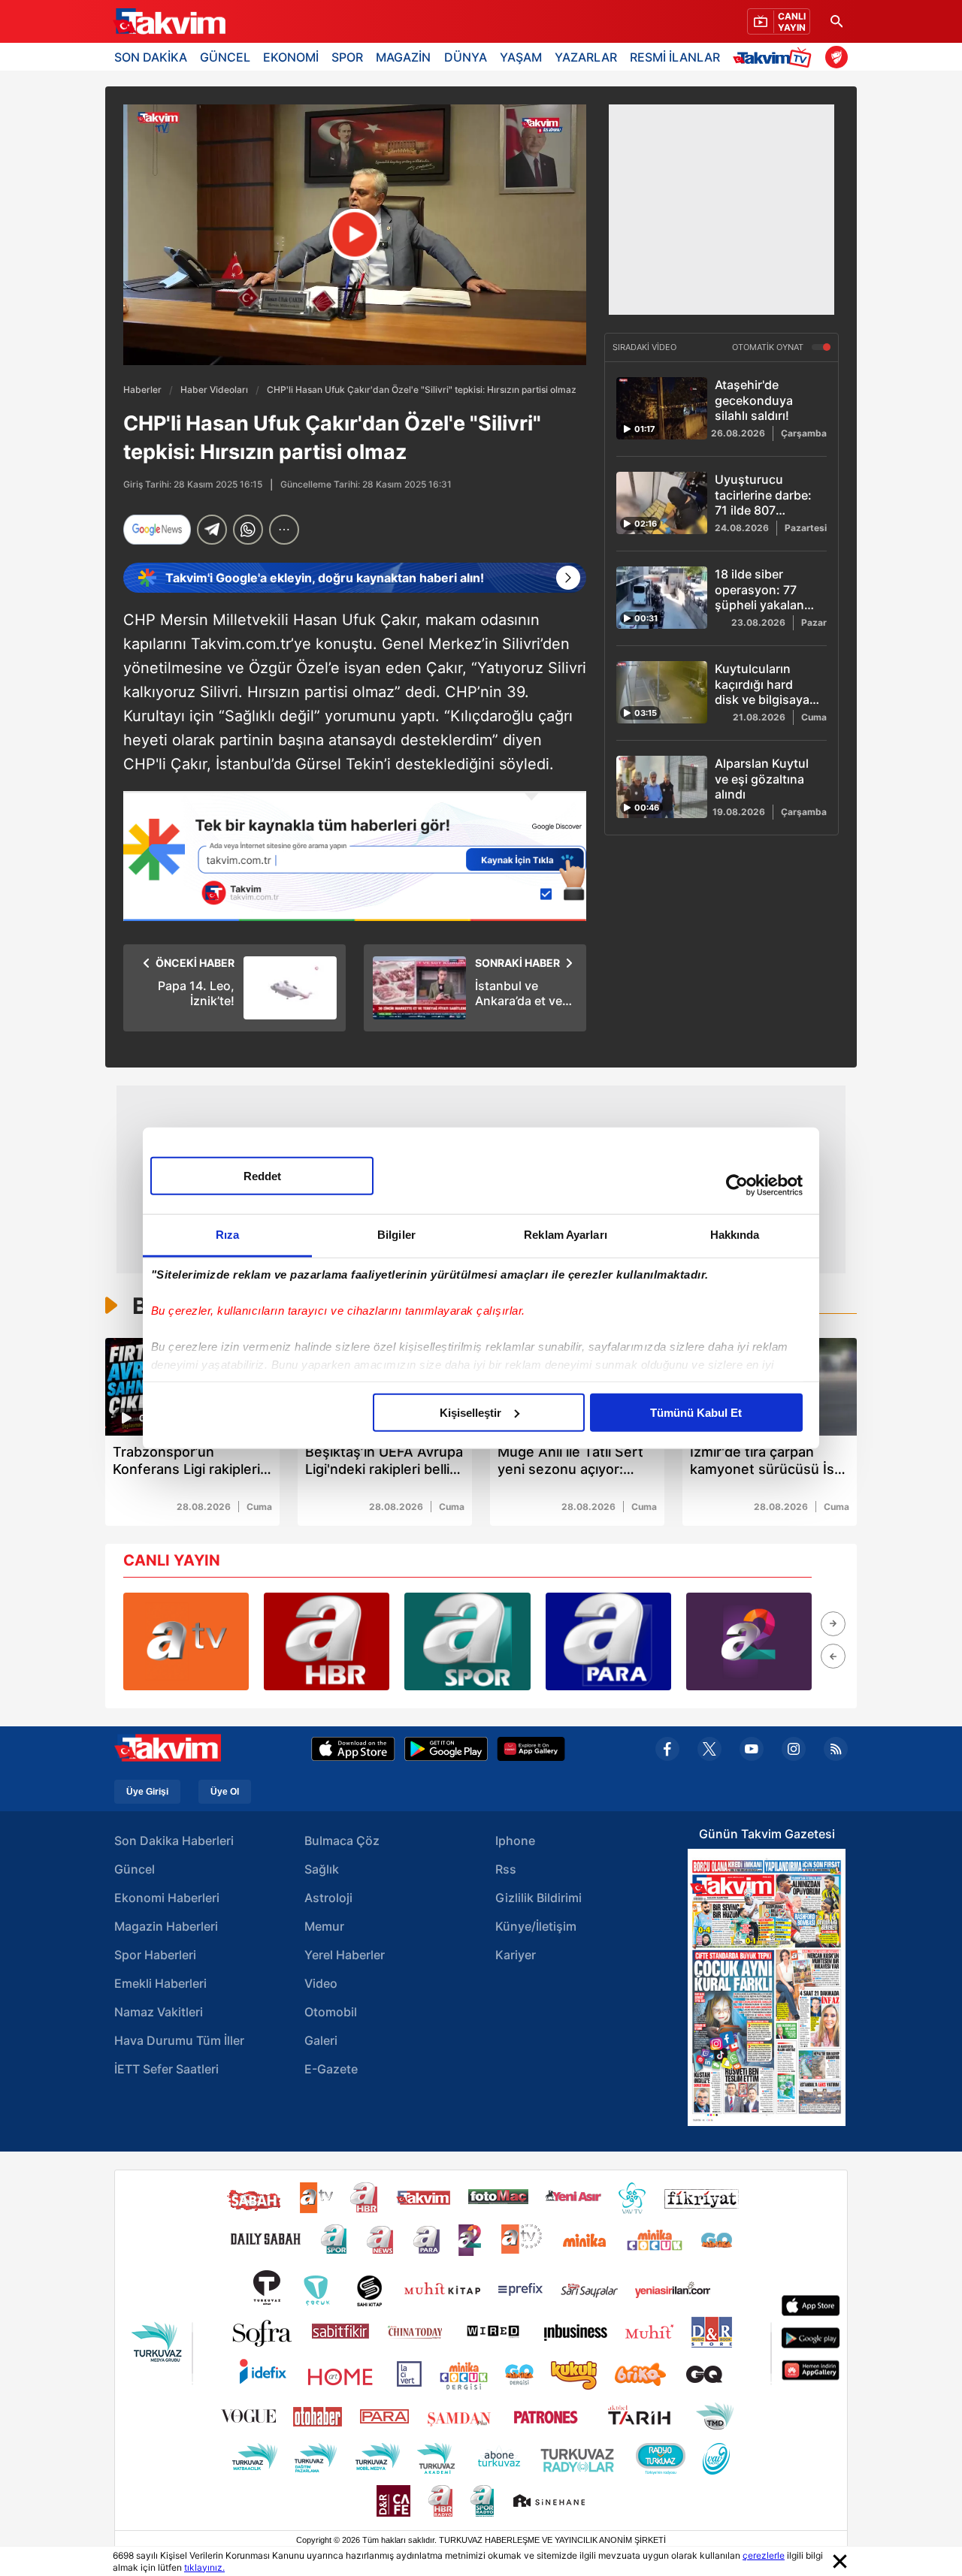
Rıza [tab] (227, 1234)
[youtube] (752, 1749)
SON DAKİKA (151, 57)
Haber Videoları (214, 390)
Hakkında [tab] (735, 1234)
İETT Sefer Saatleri (166, 2069)
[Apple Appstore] (353, 1749)
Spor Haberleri (155, 1955)
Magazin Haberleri (166, 1926)
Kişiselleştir (470, 1412)
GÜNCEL (225, 57)
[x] (709, 1749)
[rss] (836, 1749)
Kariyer (516, 1955)
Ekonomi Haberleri (167, 1898)
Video (321, 1983)
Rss (506, 1869)
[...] (284, 530)
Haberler (142, 390)
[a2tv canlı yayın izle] (749, 1641)
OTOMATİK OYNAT (769, 348)
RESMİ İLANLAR (675, 57)
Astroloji (328, 1898)
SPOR (347, 57)
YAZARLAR (586, 57)
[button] (833, 1624)
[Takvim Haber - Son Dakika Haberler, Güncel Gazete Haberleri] (169, 22)
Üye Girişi (147, 1792)
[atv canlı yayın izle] (186, 1641)
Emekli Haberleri (160, 1983)
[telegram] (212, 530)
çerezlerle (764, 2555)
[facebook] (667, 1749)
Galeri (321, 2040)
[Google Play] (446, 1749)
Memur (324, 1926)
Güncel (135, 1869)
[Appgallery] (531, 1749)
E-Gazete (331, 2069)
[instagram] (794, 1749)
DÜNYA (466, 57)
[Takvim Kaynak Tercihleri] (355, 856)
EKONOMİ (291, 57)
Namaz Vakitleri (159, 2012)
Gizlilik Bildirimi (538, 1898)
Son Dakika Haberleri (174, 1841)
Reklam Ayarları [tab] (566, 1234)
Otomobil (331, 2012)
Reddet (262, 1175)
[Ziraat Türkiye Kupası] (836, 57)
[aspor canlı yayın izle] (467, 1641)
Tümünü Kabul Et (696, 1412)
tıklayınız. (204, 2567)
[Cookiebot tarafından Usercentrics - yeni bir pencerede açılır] (737, 1185)
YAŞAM (521, 57)
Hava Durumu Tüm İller (179, 2040)
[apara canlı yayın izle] (608, 1641)
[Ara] (836, 21)
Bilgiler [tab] (396, 1234)
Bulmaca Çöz (342, 1841)
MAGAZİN (403, 57)
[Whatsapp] (248, 530)
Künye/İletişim (536, 1926)
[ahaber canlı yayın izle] (327, 1641)
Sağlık (322, 1869)
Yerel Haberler (345, 1955)
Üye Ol (225, 1792)
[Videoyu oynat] (355, 235)
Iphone (515, 1841)
